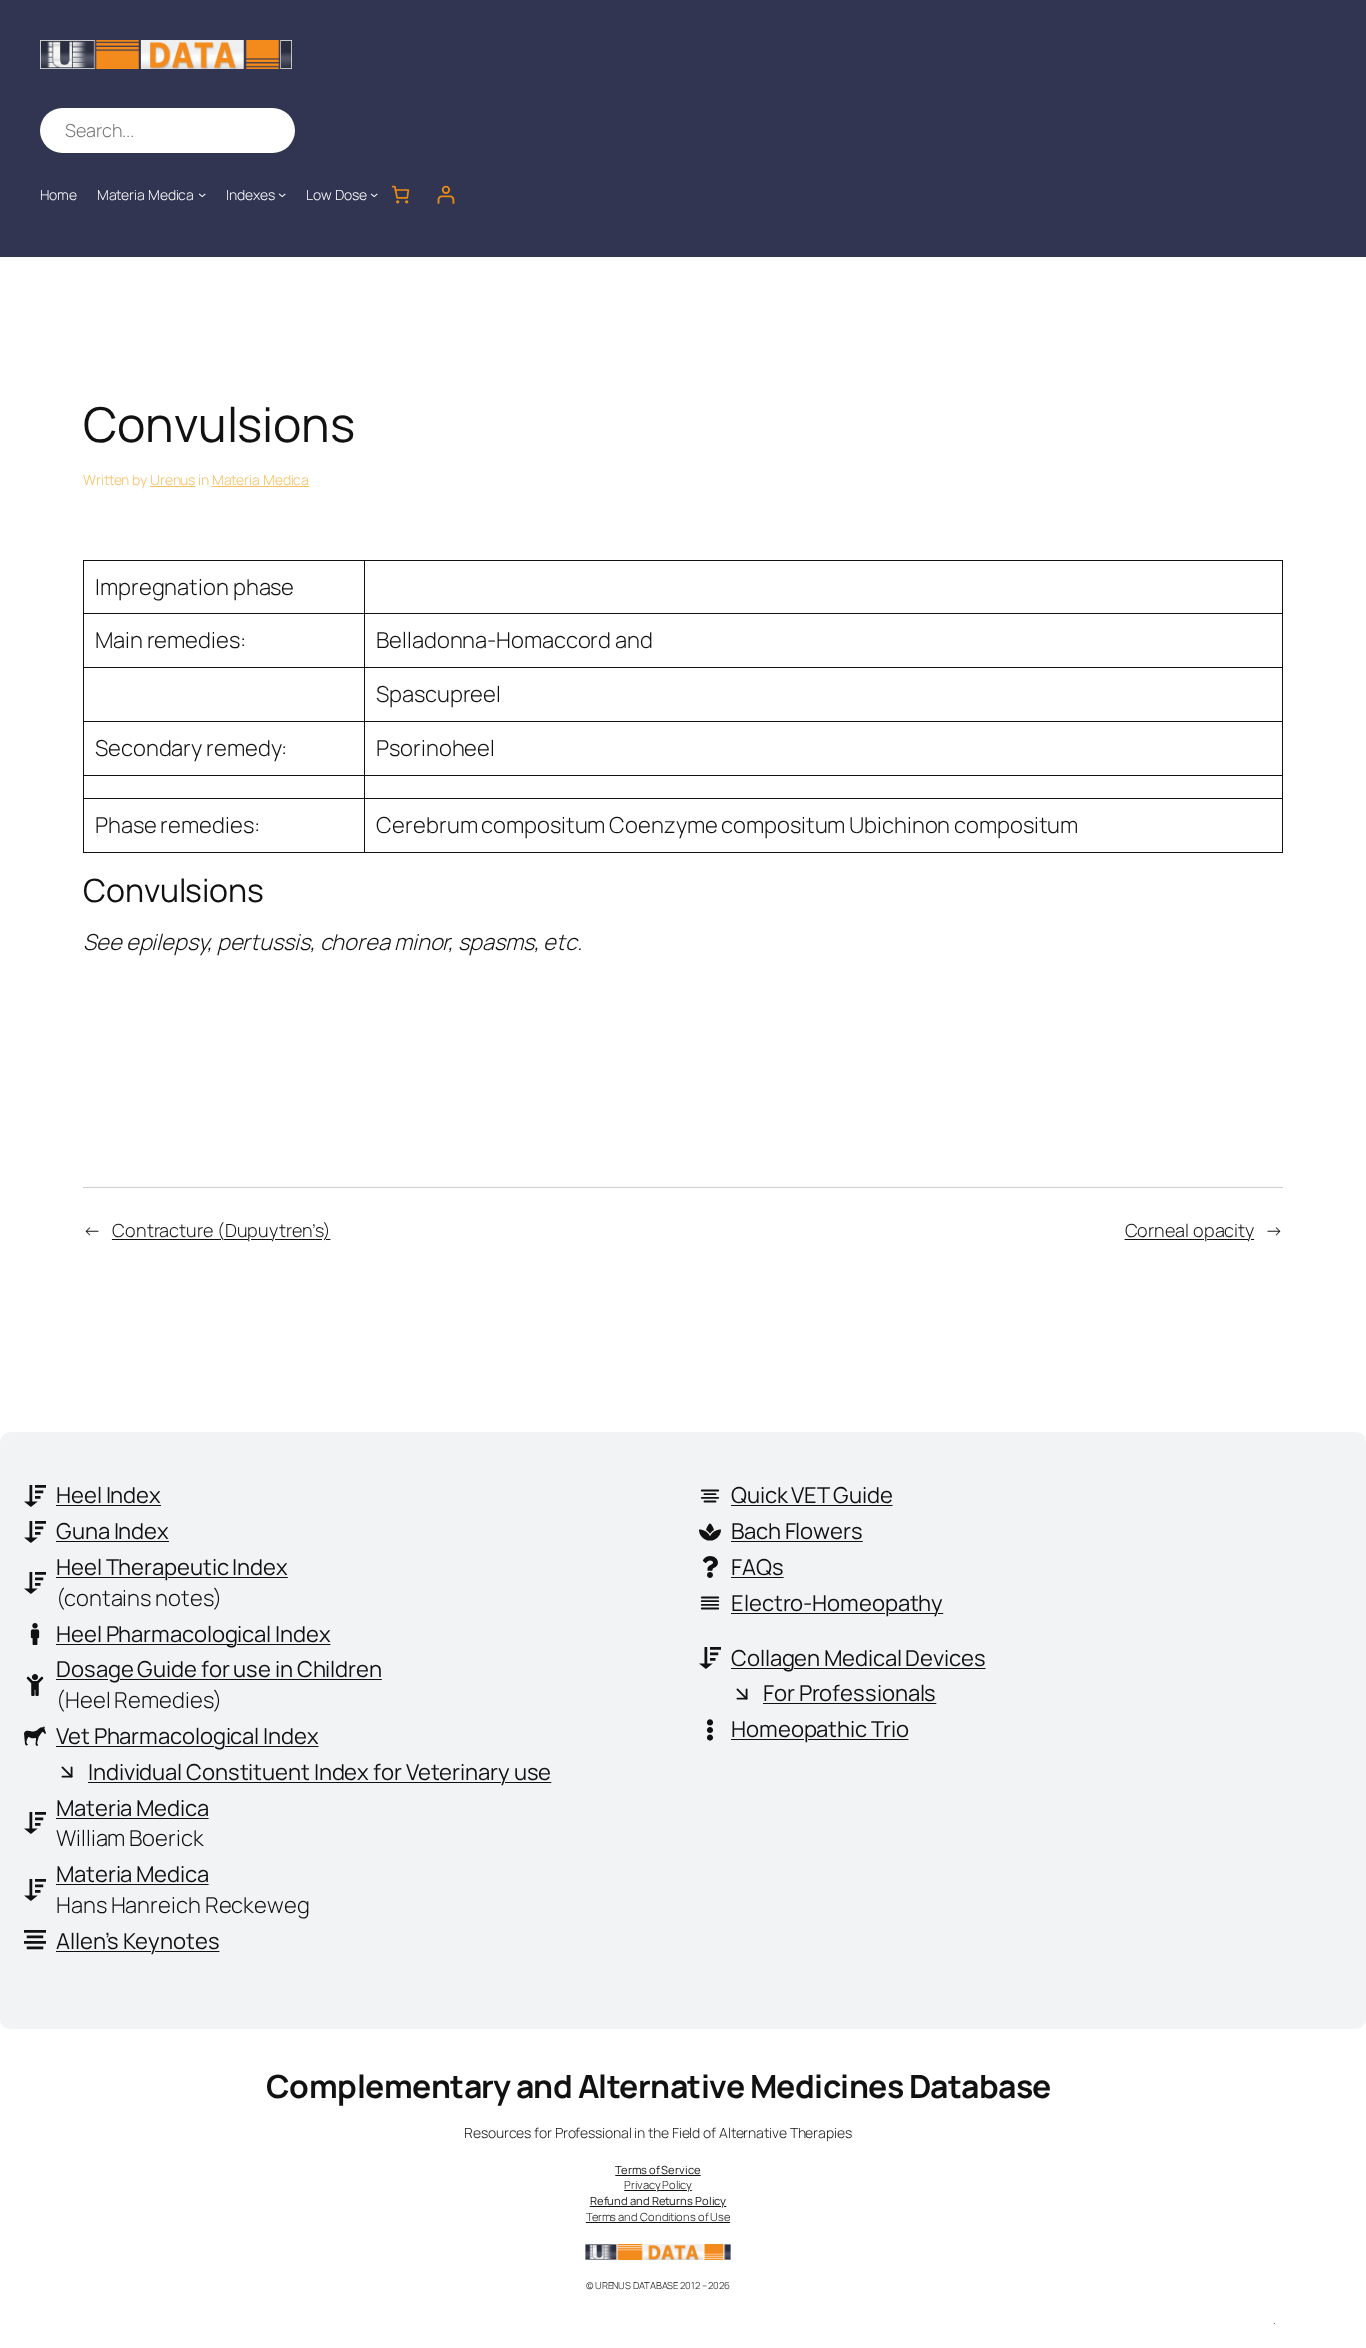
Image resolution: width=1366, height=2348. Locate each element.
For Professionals (849, 1693)
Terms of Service (657, 2169)
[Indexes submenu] (282, 194)
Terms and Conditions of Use (658, 2216)
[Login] (445, 194)
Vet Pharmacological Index (187, 1736)
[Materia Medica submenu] (202, 194)
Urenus (172, 479)
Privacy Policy (658, 2184)
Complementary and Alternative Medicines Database (658, 2086)
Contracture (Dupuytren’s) (221, 1230)
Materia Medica (261, 479)
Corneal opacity (1190, 1230)
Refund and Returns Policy (658, 2200)
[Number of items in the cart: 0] (400, 194)
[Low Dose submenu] (374, 194)
